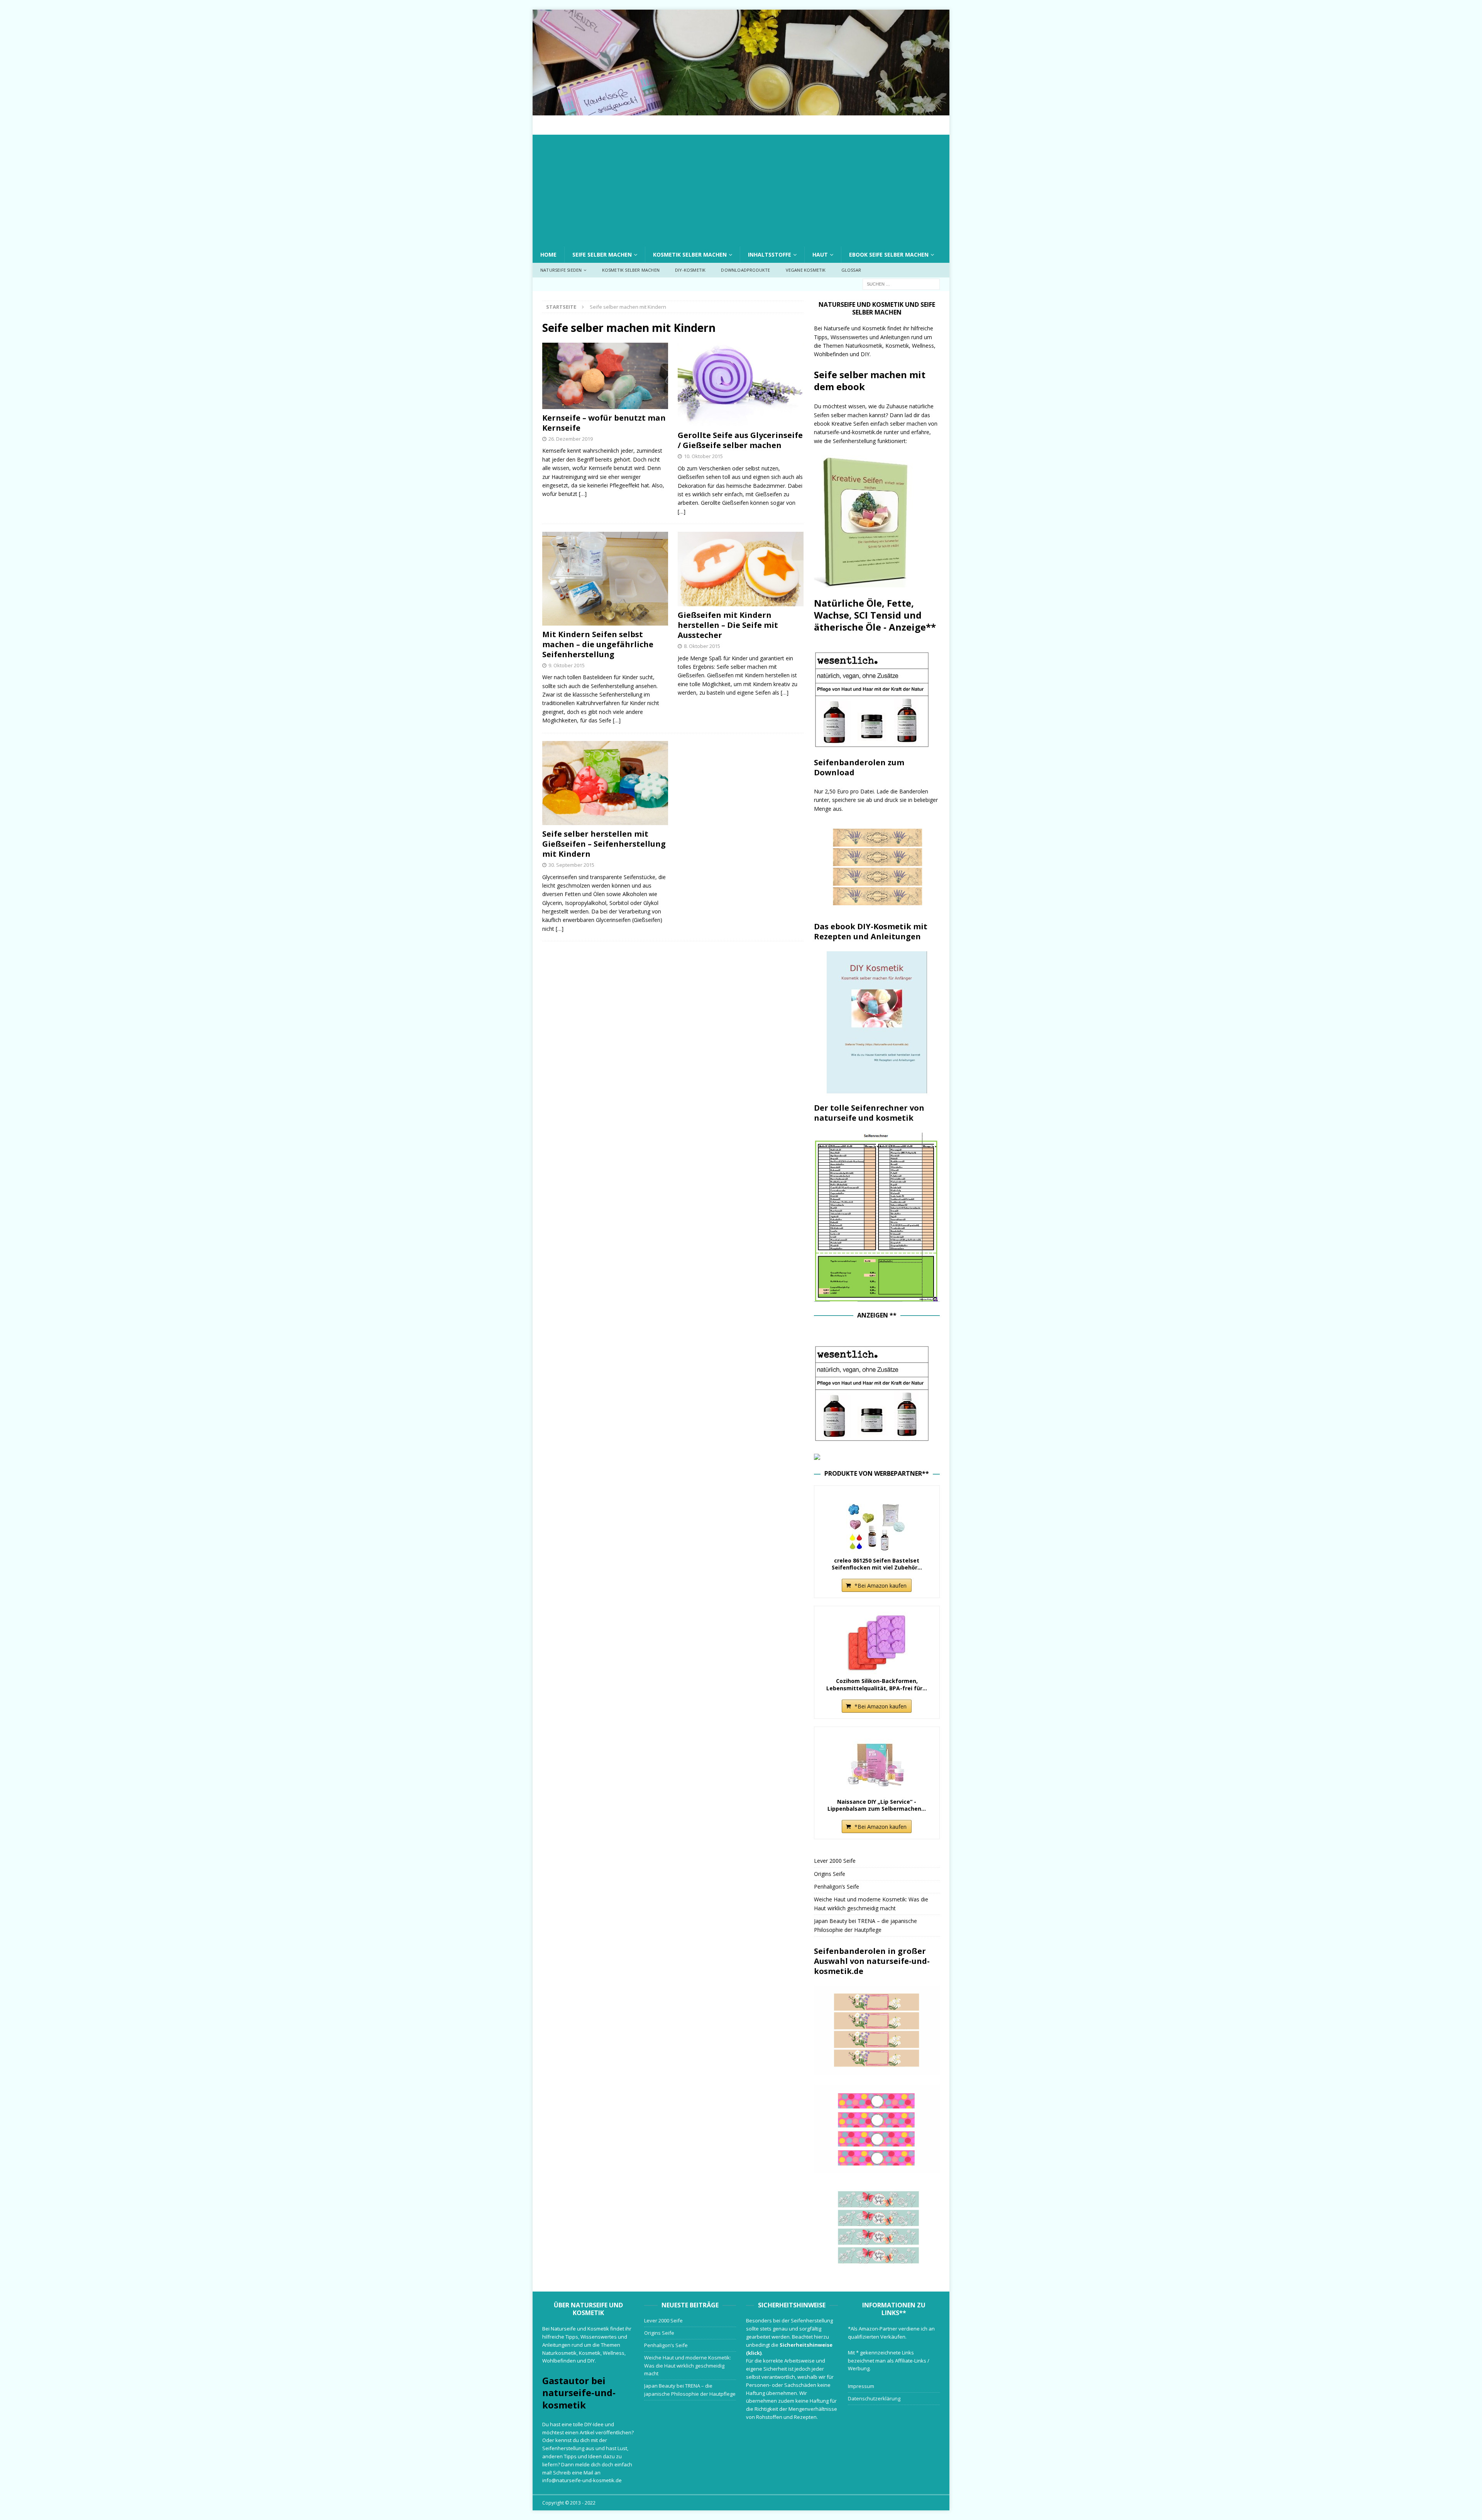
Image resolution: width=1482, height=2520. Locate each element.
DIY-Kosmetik (690, 270)
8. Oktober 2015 (702, 646)
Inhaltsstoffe (770, 255)
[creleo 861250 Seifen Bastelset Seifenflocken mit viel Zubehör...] (877, 1522)
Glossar (851, 270)
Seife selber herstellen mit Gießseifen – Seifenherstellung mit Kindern (604, 844)
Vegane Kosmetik (806, 270)
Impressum (861, 2386)
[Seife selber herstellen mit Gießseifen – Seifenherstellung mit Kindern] (605, 783)
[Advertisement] (741, 189)
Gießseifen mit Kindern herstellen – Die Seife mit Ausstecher (728, 625)
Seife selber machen (602, 255)
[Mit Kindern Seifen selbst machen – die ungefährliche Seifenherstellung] (605, 578)
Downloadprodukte (745, 270)
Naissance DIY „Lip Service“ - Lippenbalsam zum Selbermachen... (877, 1805)
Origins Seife (830, 1874)
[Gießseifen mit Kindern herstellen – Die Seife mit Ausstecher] (741, 569)
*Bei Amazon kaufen (881, 1586)
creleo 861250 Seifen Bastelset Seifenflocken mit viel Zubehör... (877, 1564)
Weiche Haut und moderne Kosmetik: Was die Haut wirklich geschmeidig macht (688, 2366)
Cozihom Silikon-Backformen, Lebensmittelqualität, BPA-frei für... (877, 1685)
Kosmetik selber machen (690, 255)
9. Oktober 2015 (567, 665)
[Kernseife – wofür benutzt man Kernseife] (605, 376)
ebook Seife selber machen (889, 255)
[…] (583, 494)
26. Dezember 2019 (571, 439)
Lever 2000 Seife (835, 1861)
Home (548, 255)
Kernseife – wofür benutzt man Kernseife (604, 423)
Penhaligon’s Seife (837, 1887)
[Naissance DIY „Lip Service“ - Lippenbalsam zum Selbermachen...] (877, 1764)
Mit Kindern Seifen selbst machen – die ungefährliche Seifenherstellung (598, 644)
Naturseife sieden (561, 270)
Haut (820, 255)
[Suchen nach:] (901, 283)
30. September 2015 (571, 865)
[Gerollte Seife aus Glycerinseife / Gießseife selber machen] (741, 385)
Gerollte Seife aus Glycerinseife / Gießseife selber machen (740, 440)
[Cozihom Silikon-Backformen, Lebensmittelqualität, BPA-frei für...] (877, 1643)
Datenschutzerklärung (874, 2398)
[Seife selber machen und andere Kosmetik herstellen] (741, 111)
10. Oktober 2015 (703, 456)
